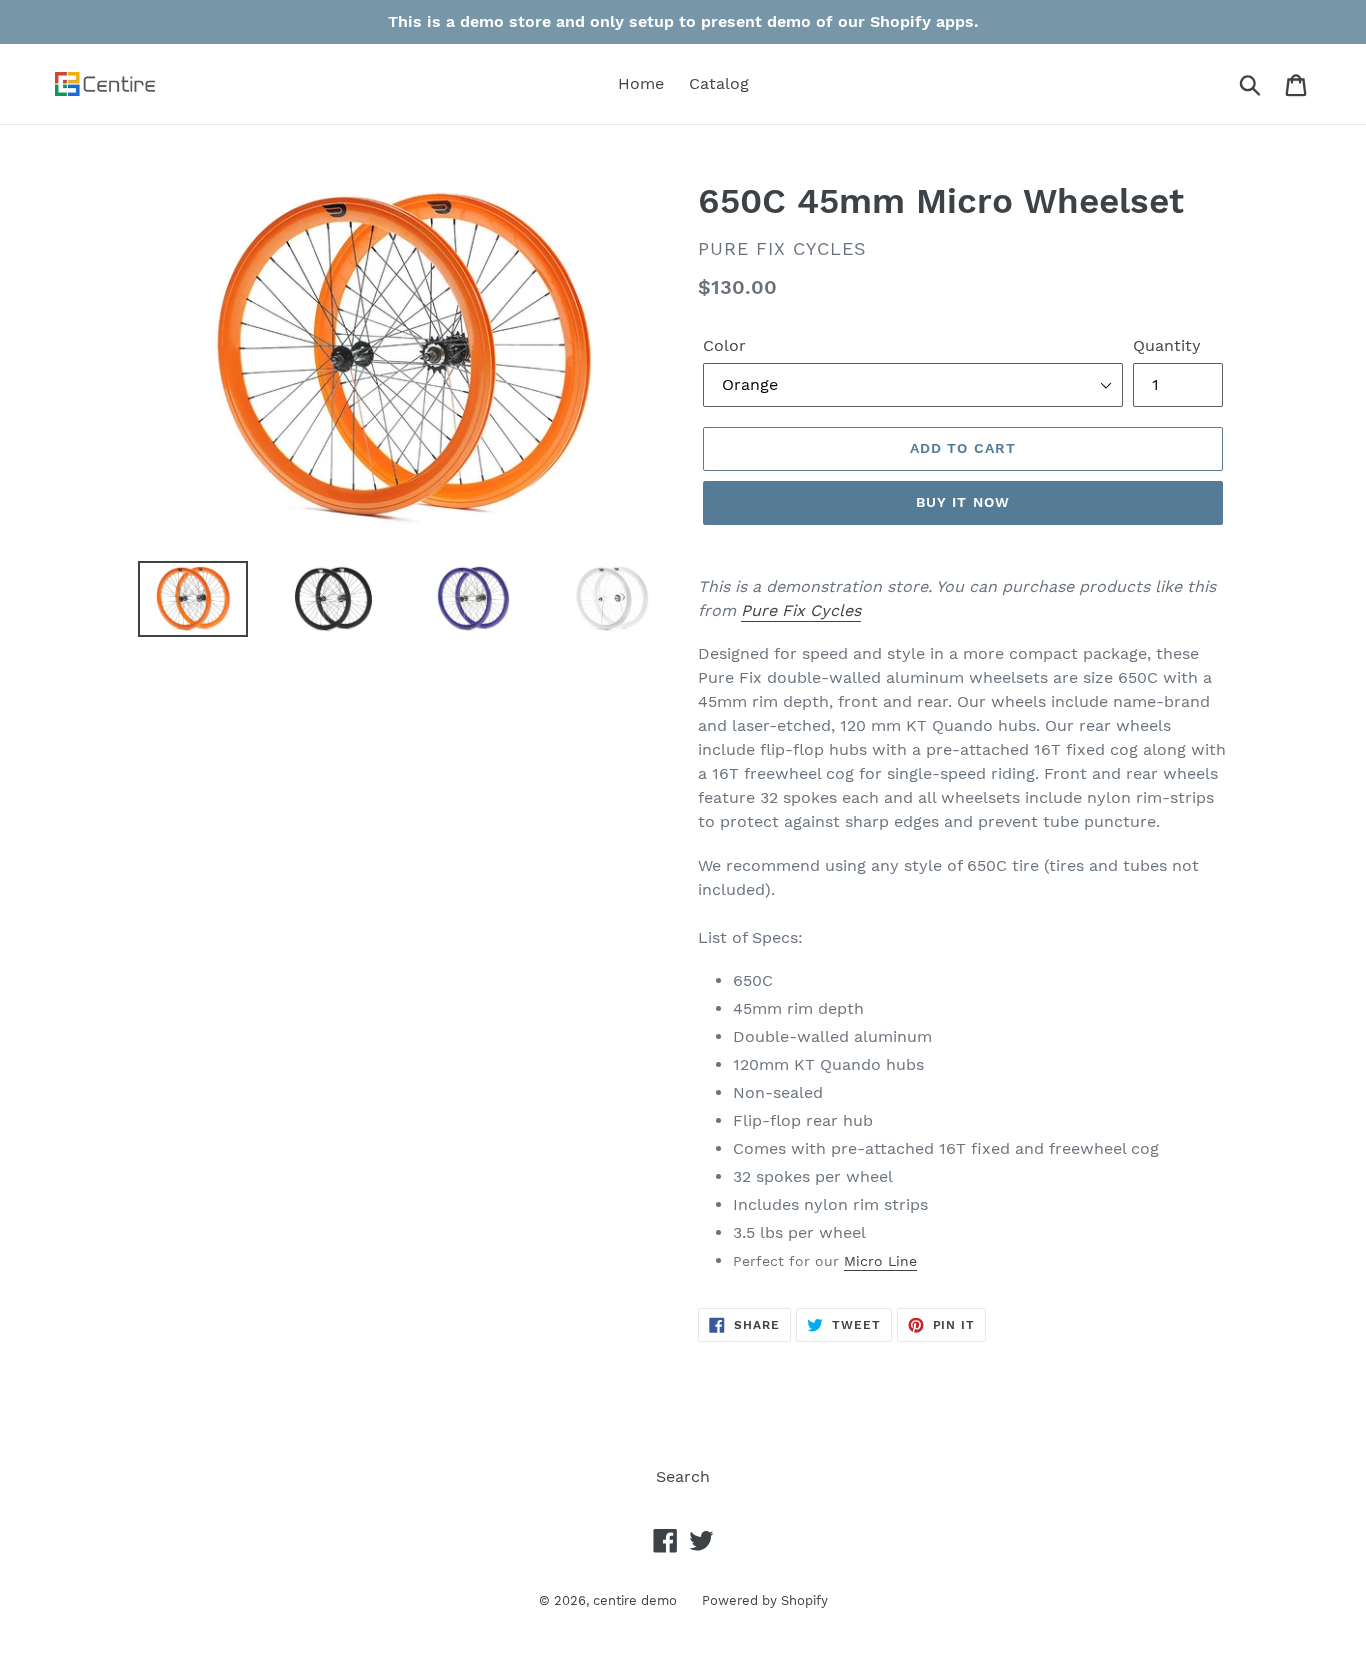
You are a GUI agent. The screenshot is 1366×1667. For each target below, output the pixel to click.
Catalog (719, 83)
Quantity (1167, 345)
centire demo (635, 1600)
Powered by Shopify (765, 1600)
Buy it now (963, 502)
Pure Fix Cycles (801, 610)
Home (641, 83)
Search (683, 1476)
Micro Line (880, 1261)
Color (724, 345)
